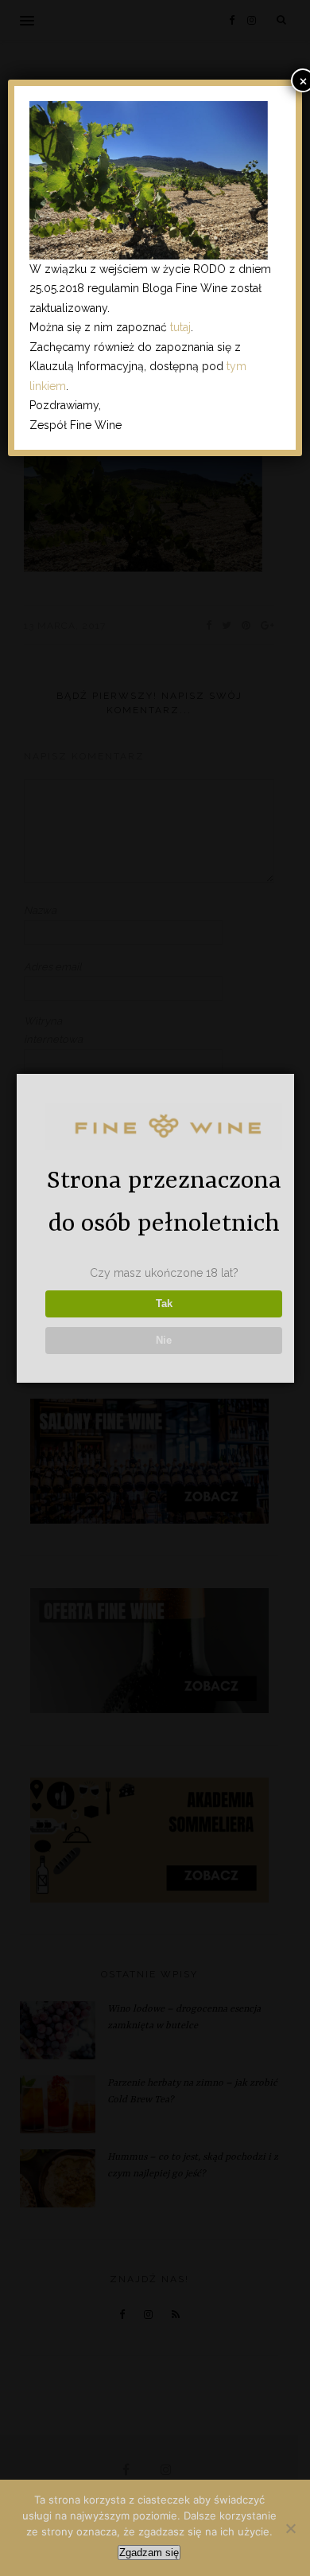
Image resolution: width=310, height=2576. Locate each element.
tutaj (180, 327)
